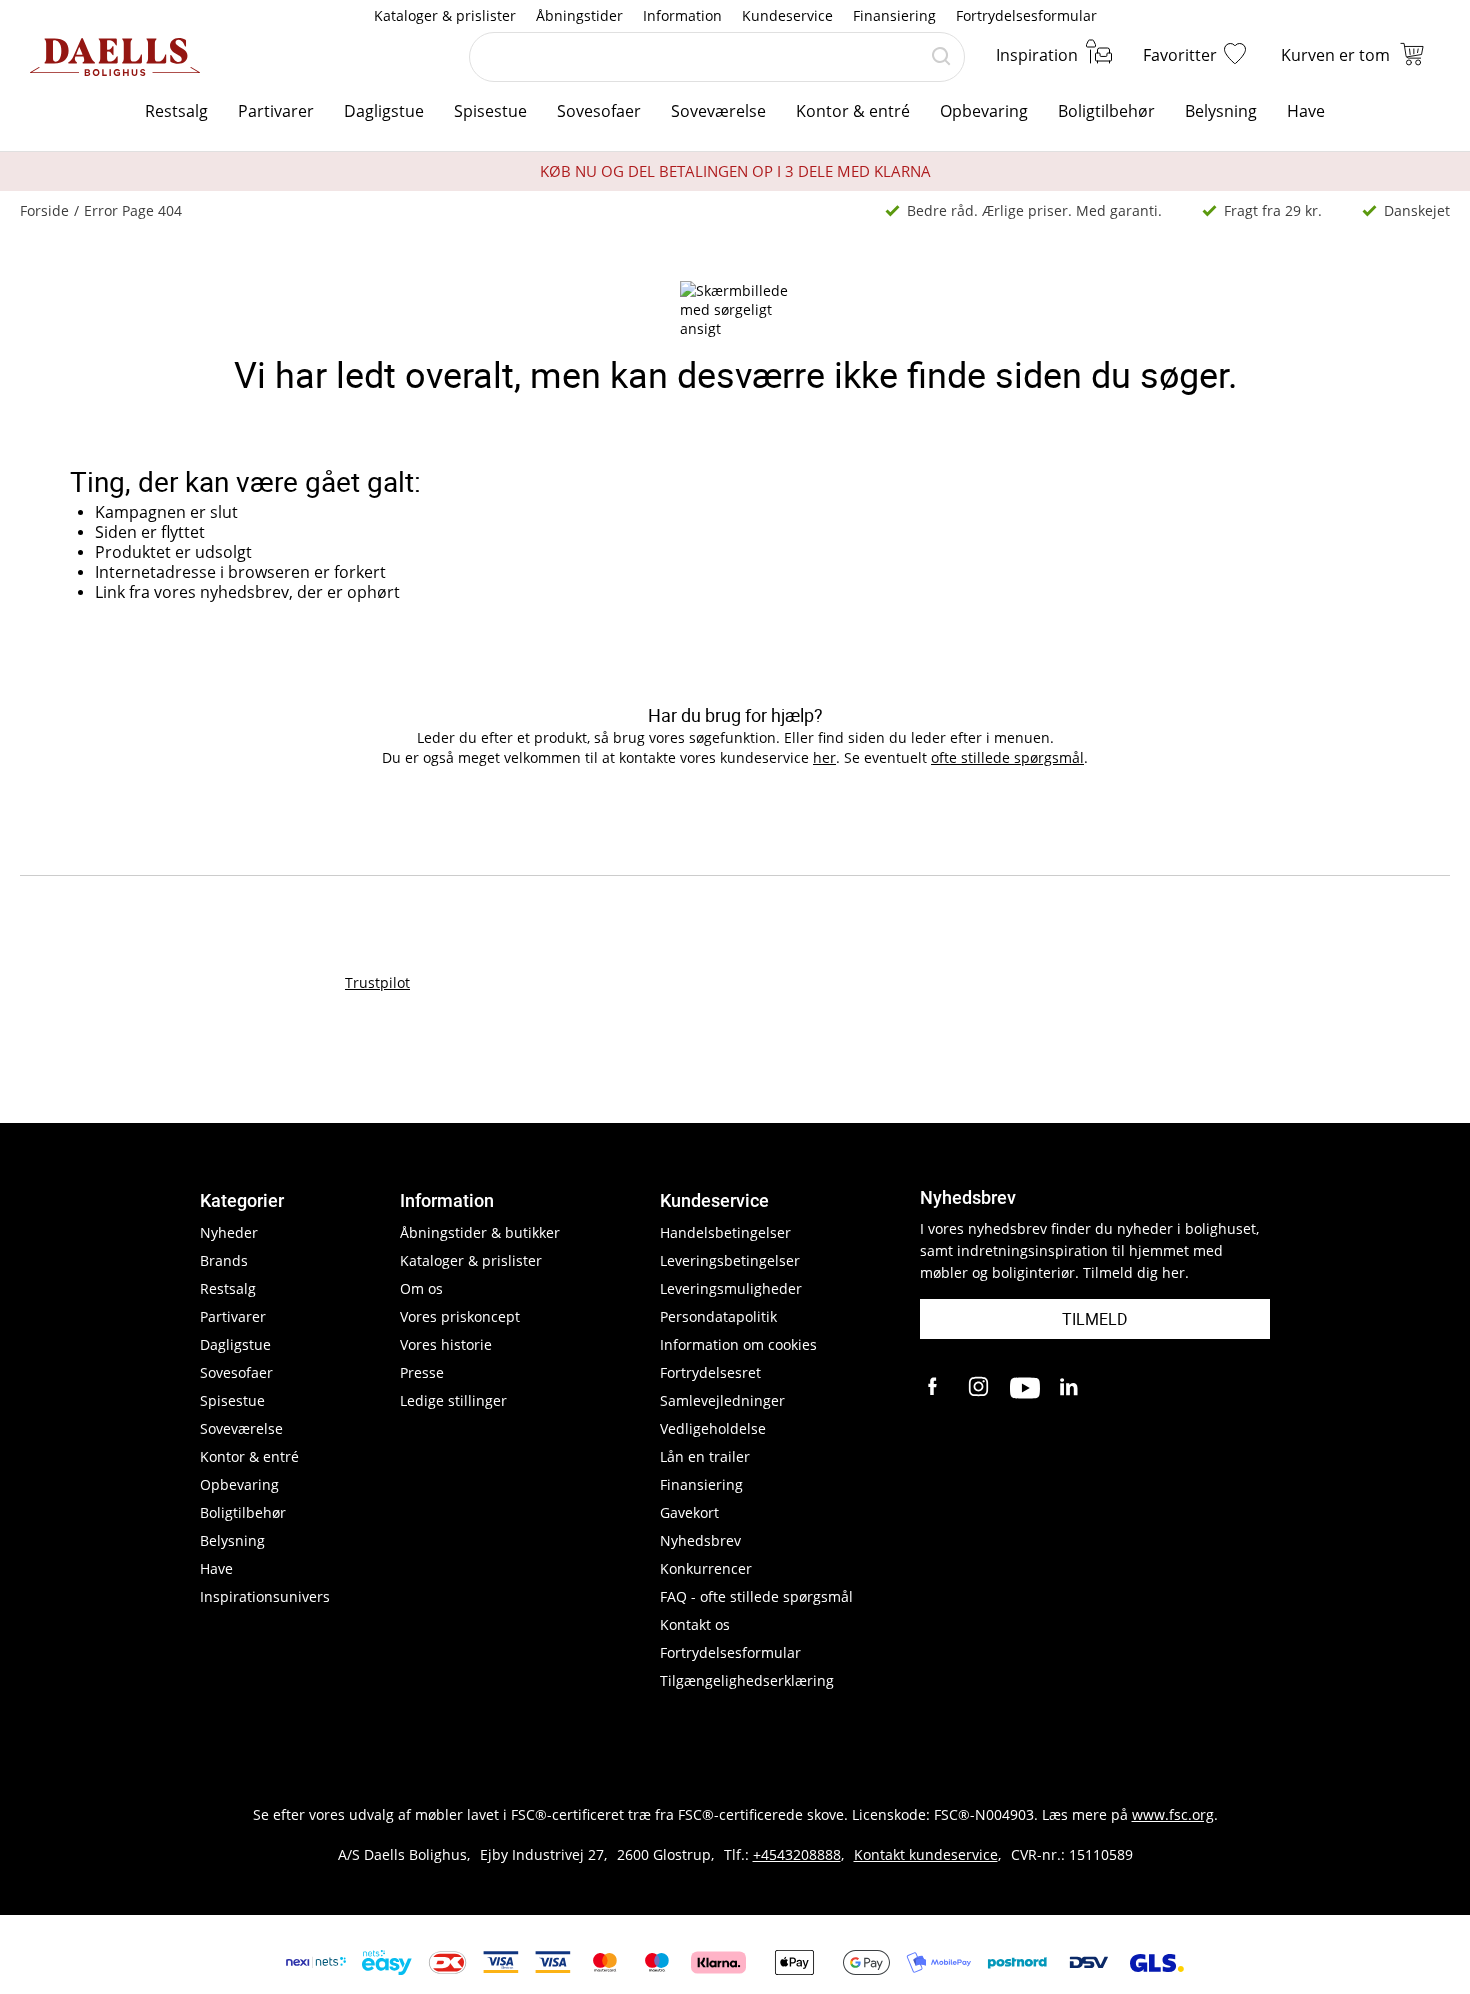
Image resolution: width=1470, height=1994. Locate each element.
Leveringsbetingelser (730, 1260)
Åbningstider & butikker (480, 1232)
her (824, 757)
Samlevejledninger (722, 1400)
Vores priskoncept (460, 1316)
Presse (422, 1372)
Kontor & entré (853, 111)
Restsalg (176, 111)
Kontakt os (695, 1624)
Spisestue (490, 111)
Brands (224, 1260)
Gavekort (689, 1512)
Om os (421, 1288)
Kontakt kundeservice (926, 1854)
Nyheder (229, 1232)
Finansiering (894, 15)
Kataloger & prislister (445, 15)
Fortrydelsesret (710, 1372)
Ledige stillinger (453, 1400)
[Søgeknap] (941, 57)
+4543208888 (797, 1854)
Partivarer (276, 111)
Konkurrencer (706, 1568)
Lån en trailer (705, 1456)
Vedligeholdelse (713, 1428)
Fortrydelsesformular (1026, 15)
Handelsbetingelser (725, 1232)
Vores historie (446, 1344)
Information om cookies (738, 1344)
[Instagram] (980, 1388)
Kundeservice (787, 15)
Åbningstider (579, 15)
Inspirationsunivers (265, 1596)
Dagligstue (384, 111)
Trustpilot (377, 982)
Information (682, 15)
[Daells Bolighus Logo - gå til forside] (115, 57)
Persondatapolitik (718, 1316)
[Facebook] (935, 1388)
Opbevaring (984, 111)
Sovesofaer (599, 111)
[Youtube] (1025, 1388)
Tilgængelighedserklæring (747, 1680)
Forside (44, 210)
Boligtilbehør (1106, 111)
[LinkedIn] (1070, 1388)
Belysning (1221, 111)
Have (1306, 111)
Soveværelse (718, 111)
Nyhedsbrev (700, 1540)
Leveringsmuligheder (731, 1288)
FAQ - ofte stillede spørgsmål (756, 1596)
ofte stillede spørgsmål (1007, 757)
